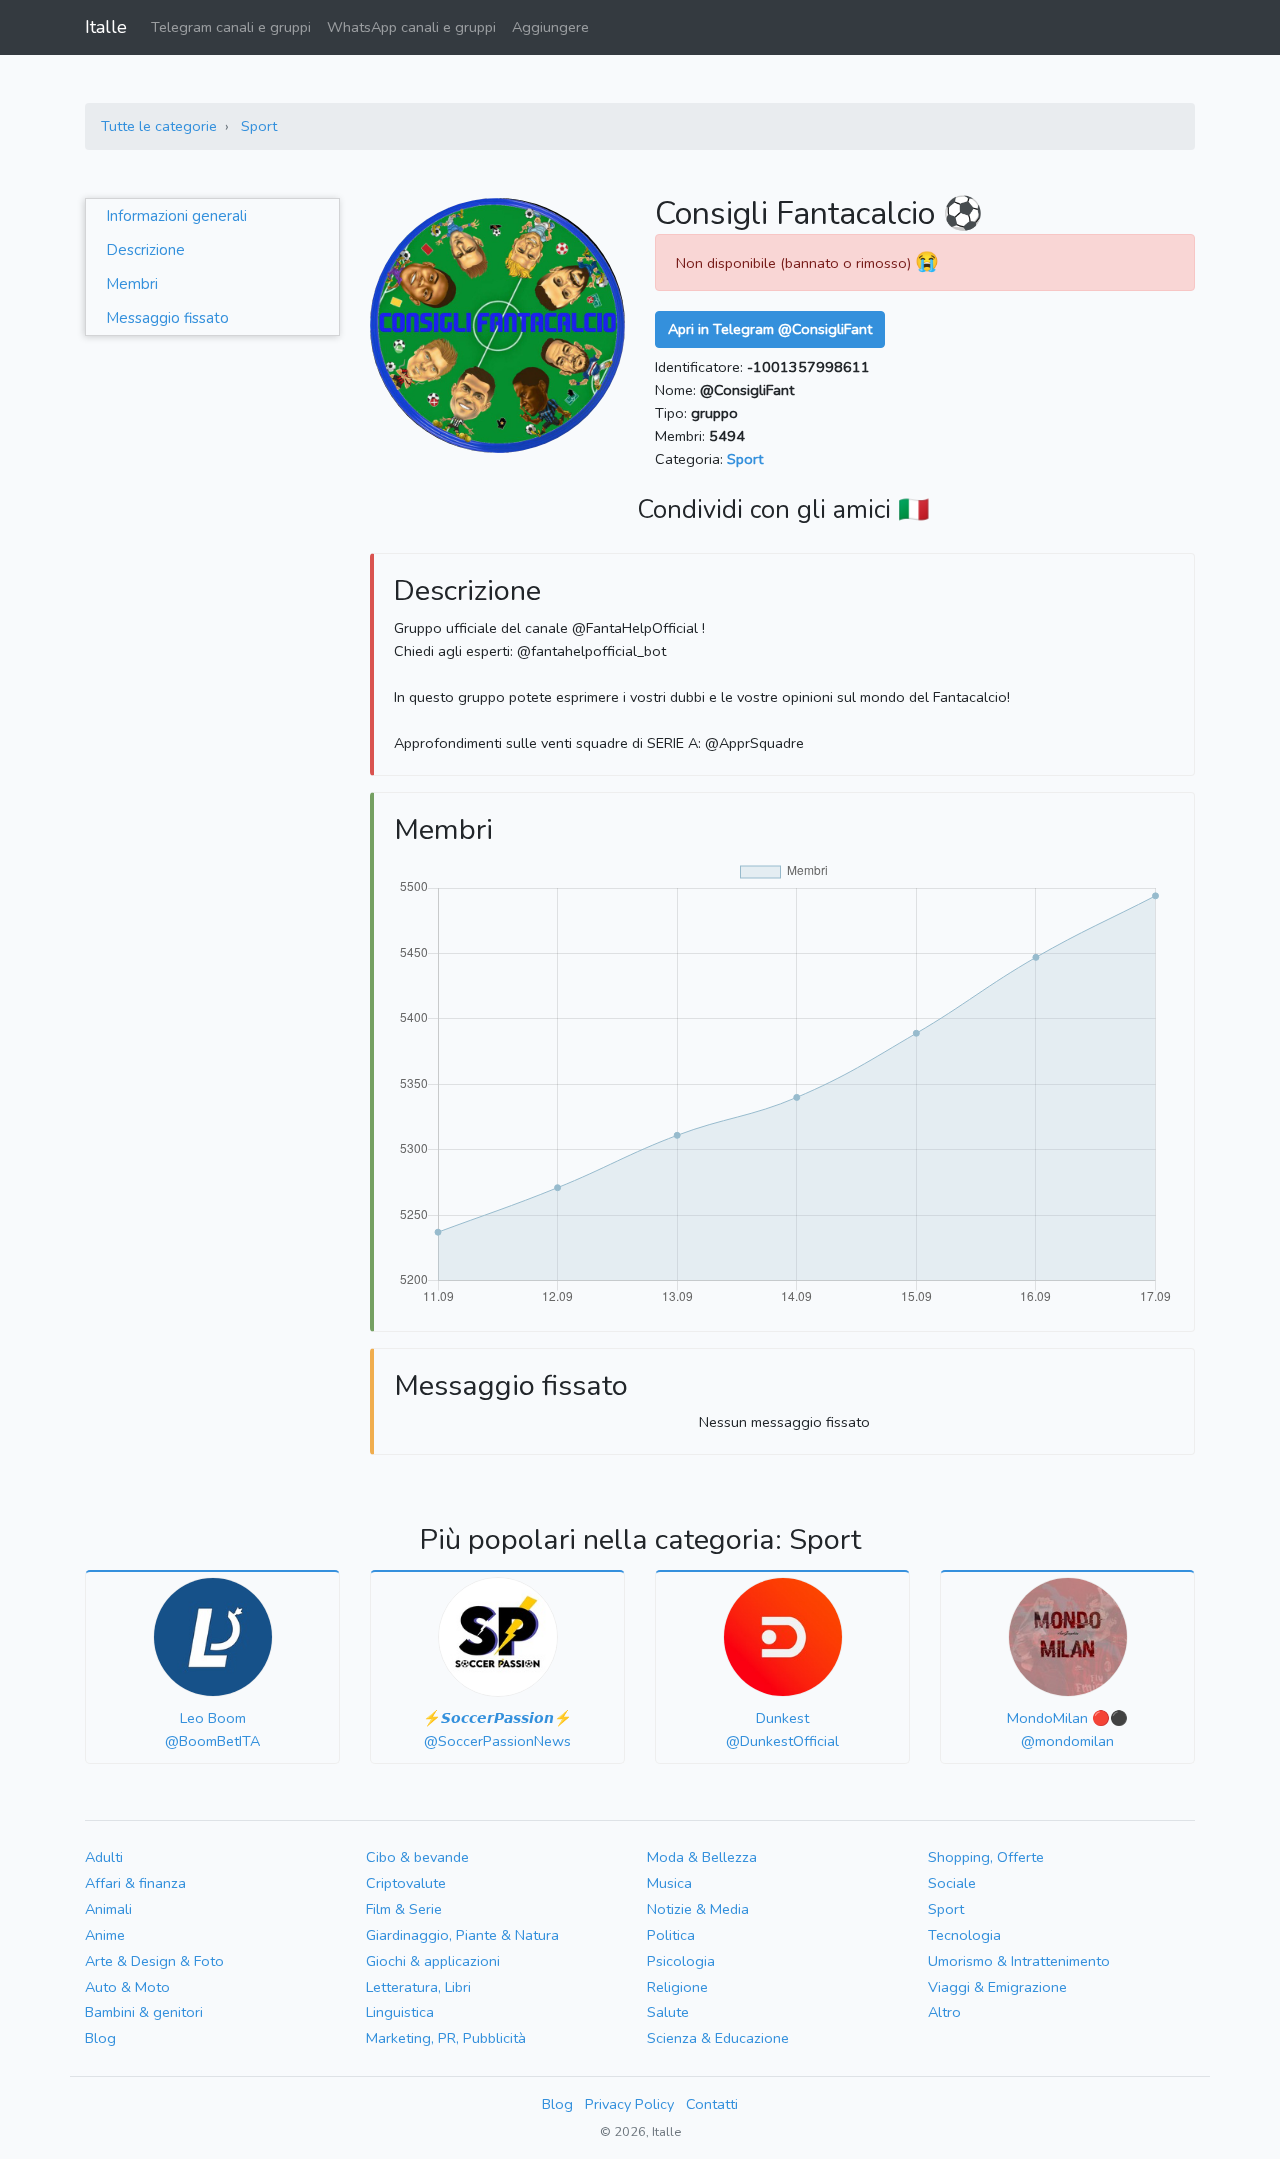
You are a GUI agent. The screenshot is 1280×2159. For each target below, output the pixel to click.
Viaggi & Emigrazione (997, 1987)
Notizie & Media (698, 1909)
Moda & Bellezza (702, 1857)
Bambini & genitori (144, 2012)
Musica (669, 1883)
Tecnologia (964, 1935)
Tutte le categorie (159, 126)
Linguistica (400, 2012)
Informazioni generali (176, 216)
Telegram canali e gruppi (231, 27)
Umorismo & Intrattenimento (1019, 1961)
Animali (108, 1909)
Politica (671, 1935)
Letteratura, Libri (418, 1987)
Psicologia (681, 1961)
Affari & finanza (135, 1883)
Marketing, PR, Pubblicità (446, 2038)
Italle (106, 27)
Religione (677, 1987)
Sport (259, 126)
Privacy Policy (629, 2104)
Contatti (712, 2104)
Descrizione (145, 250)
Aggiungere (550, 27)
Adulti (104, 1857)
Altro (944, 2012)
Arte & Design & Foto (154, 1961)
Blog (100, 2038)
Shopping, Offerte (986, 1857)
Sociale (952, 1883)
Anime (105, 1935)
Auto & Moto (127, 1987)
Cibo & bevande (417, 1857)
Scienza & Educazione (718, 2038)
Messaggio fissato (167, 318)
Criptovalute (406, 1883)
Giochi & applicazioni (433, 1961)
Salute (668, 2012)
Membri (132, 284)
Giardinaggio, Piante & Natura (462, 1935)
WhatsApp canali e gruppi (411, 27)
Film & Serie (404, 1909)
